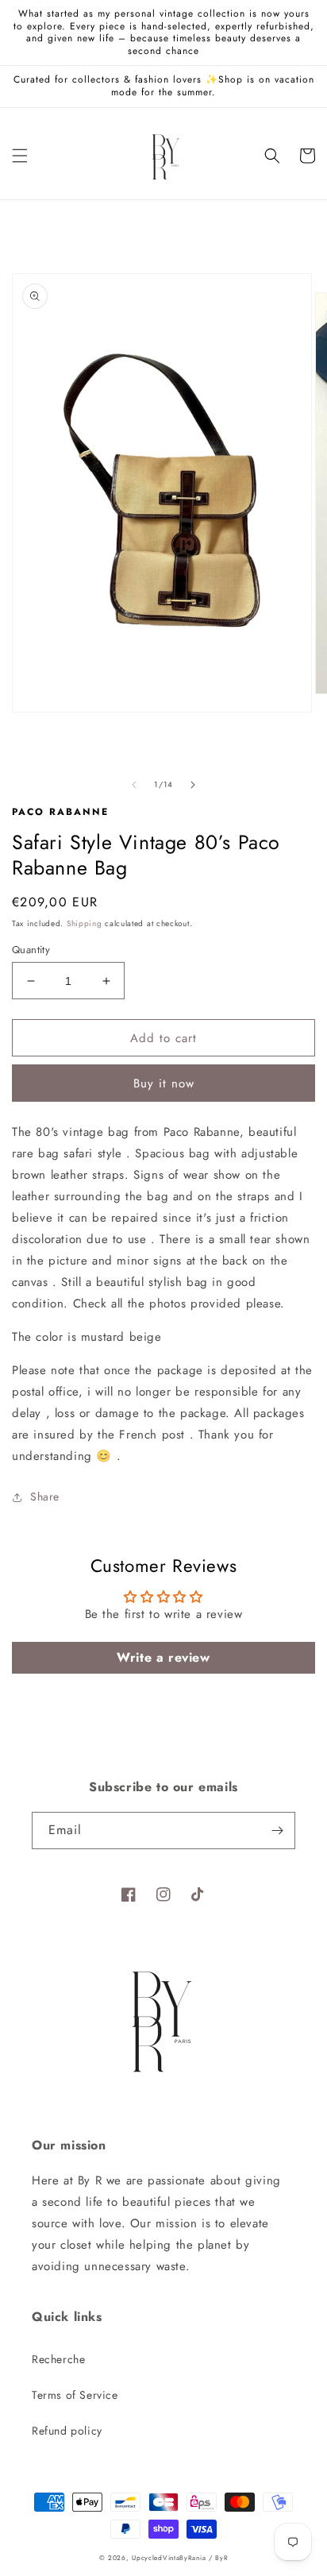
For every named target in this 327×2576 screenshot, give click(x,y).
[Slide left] (134, 785)
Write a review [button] (163, 1657)
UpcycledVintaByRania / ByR (180, 2558)
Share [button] (45, 1497)
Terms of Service (75, 2395)
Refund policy (67, 2431)
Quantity (31, 950)
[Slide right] (193, 785)
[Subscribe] (277, 1831)
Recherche (58, 2359)
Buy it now (164, 1083)
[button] (20, 156)
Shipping (85, 923)
